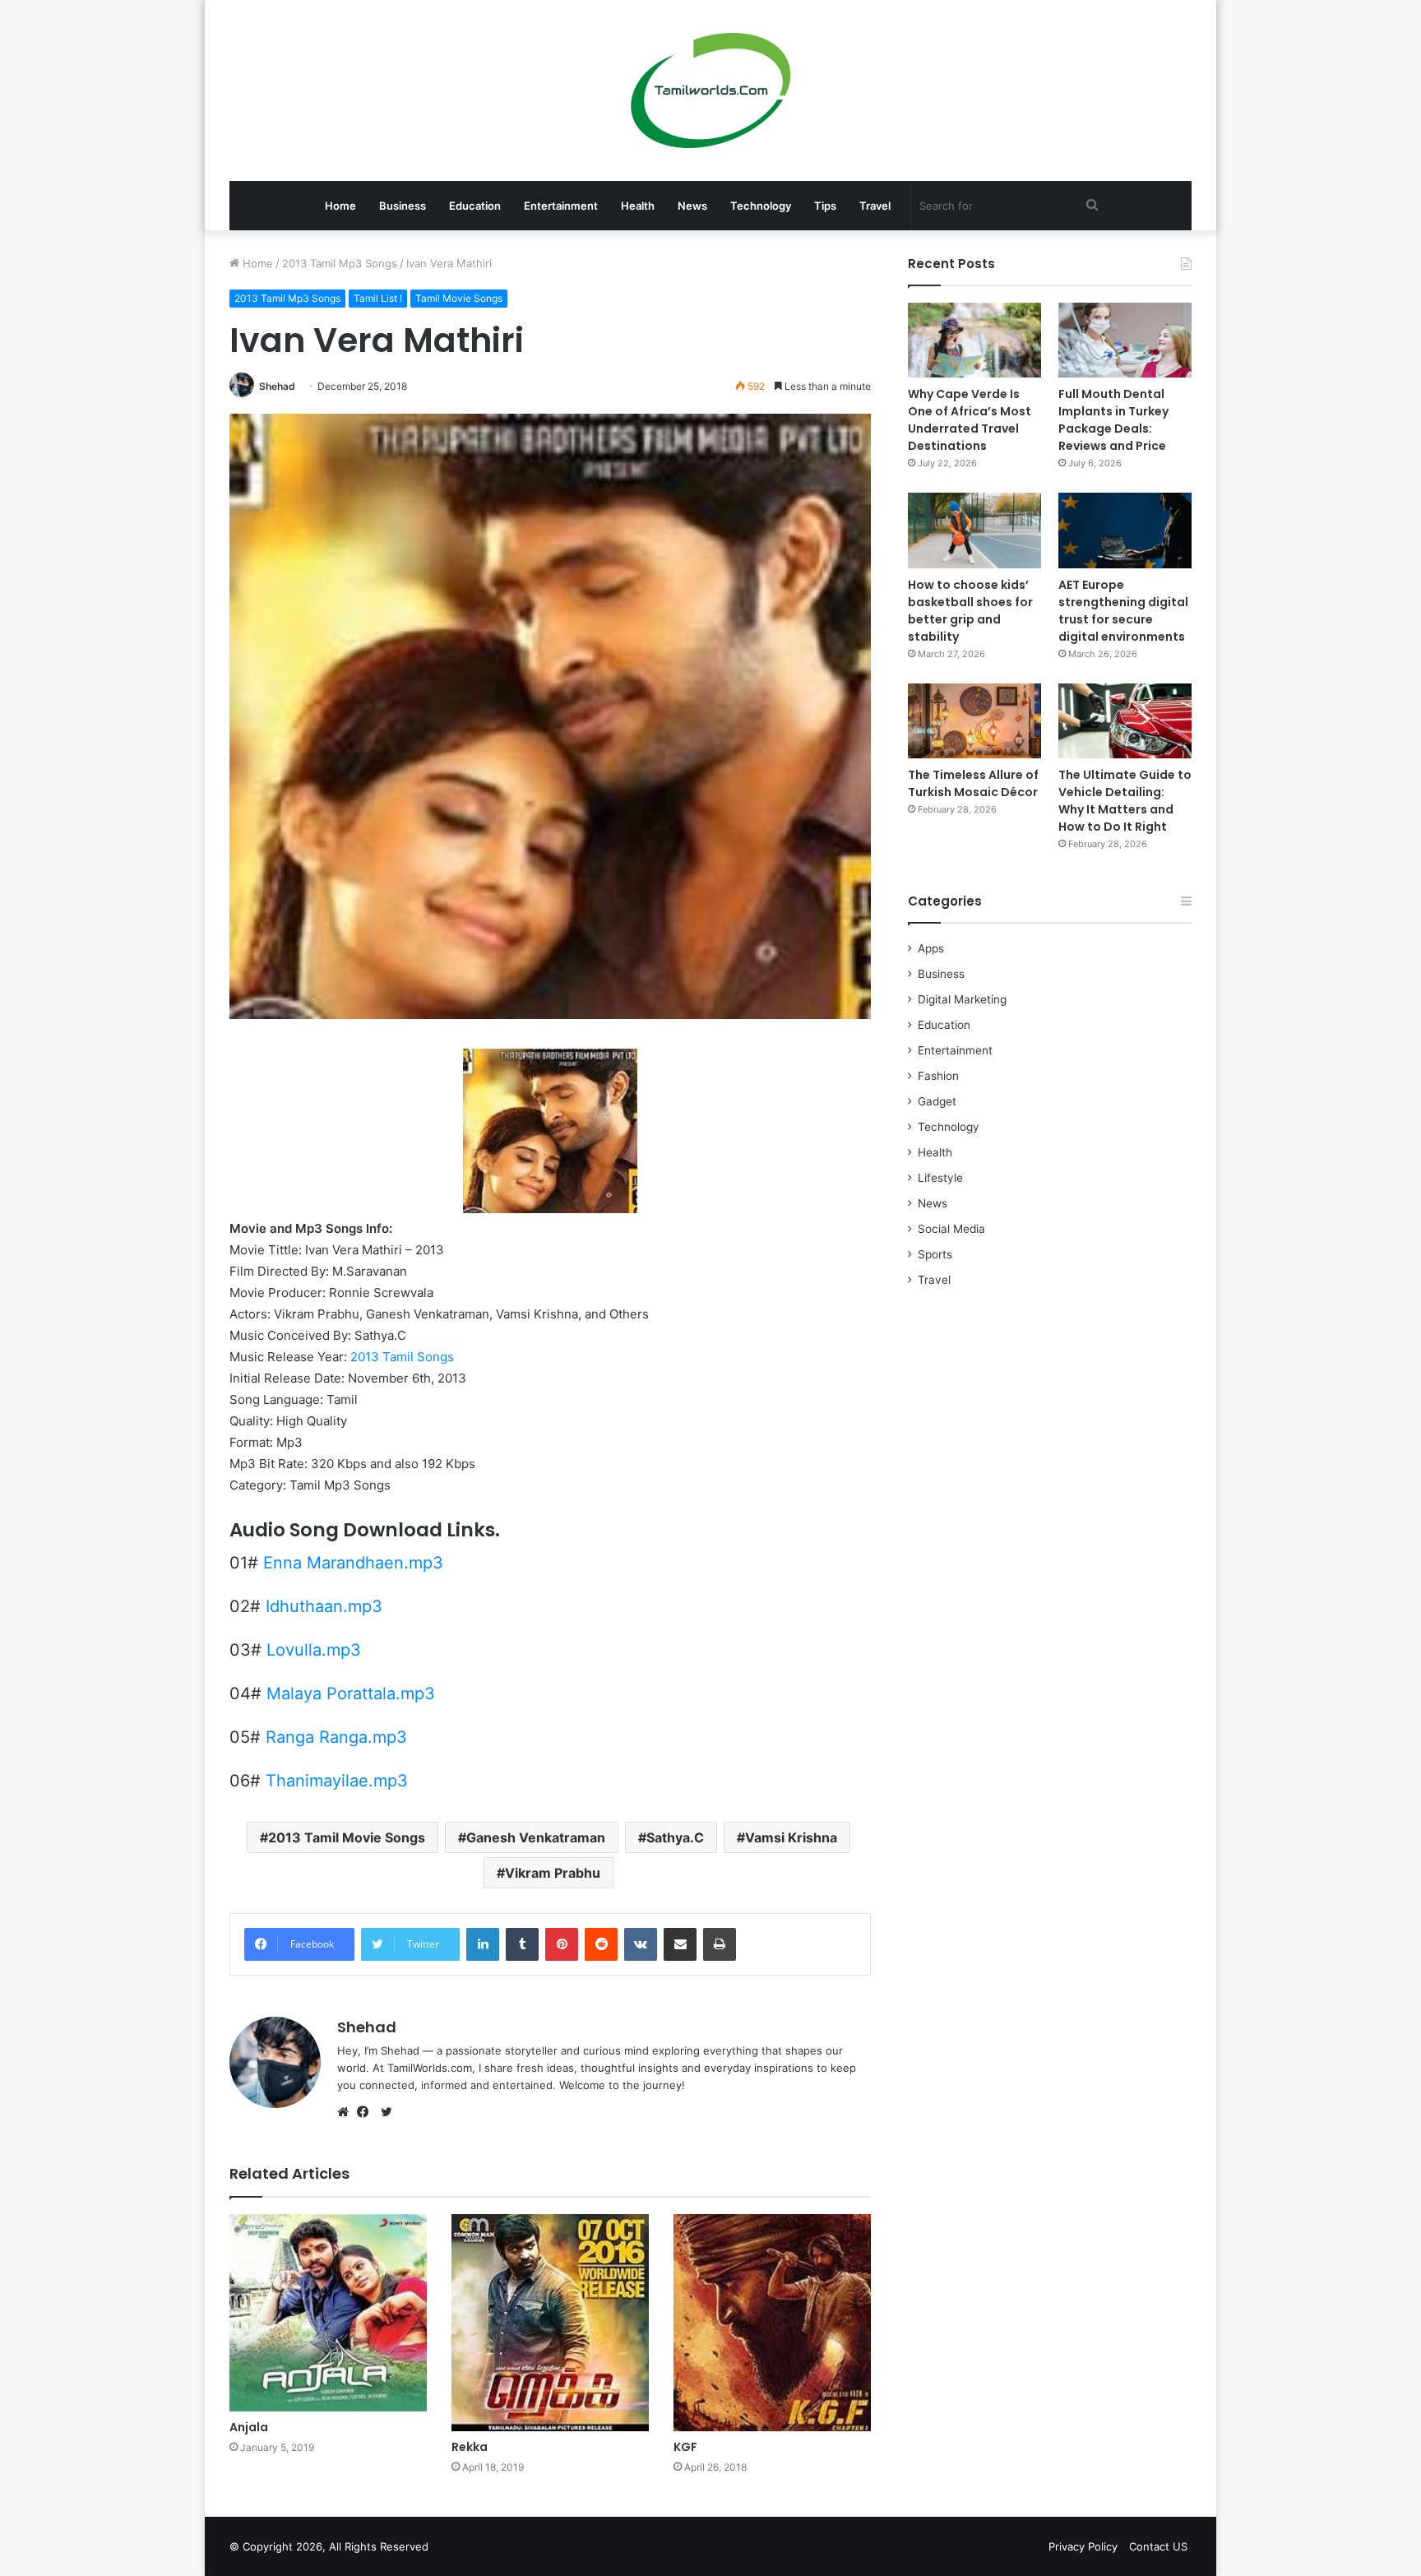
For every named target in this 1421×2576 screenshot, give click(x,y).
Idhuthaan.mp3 (324, 1606)
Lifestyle (940, 1178)
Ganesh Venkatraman (536, 1837)
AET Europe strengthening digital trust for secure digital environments (1123, 611)
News (692, 206)
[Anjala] (328, 2313)
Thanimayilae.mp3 (337, 1781)
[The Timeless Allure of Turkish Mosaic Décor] (974, 721)
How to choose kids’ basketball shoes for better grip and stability (970, 611)
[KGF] (772, 2323)
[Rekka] (550, 2323)
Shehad (277, 386)
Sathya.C (675, 1837)
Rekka (470, 2447)
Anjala (249, 2427)
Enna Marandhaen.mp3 (353, 1563)
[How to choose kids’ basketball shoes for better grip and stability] (974, 530)
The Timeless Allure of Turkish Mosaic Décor (973, 783)
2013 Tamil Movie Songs (347, 1837)
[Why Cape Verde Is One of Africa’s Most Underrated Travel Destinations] (974, 340)
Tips (825, 206)
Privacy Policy (1083, 2546)
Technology (761, 206)
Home (340, 206)
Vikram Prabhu (553, 1873)
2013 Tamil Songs (402, 1357)
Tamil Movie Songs (459, 298)
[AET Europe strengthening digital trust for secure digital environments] (1125, 530)
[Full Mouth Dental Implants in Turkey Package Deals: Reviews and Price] (1125, 340)
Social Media (951, 1229)
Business (403, 206)
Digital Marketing (962, 999)
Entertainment (561, 206)
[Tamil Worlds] (711, 90)
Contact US (1158, 2546)
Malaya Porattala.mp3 (351, 1693)
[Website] (347, 2112)
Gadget (937, 1101)
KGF (685, 2447)
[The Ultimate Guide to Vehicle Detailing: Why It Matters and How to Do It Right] (1125, 721)
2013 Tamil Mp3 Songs (340, 263)
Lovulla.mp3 (314, 1650)
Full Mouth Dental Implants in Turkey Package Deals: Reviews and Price (1113, 420)
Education (475, 206)
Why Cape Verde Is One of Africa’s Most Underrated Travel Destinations (970, 420)
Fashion (938, 1076)
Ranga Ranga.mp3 (336, 1737)
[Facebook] (367, 2112)
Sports (935, 1254)
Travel (875, 206)
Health (638, 206)
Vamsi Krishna (791, 1837)
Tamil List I (378, 298)
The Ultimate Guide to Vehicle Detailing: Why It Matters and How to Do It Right (1125, 801)
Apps (931, 948)
